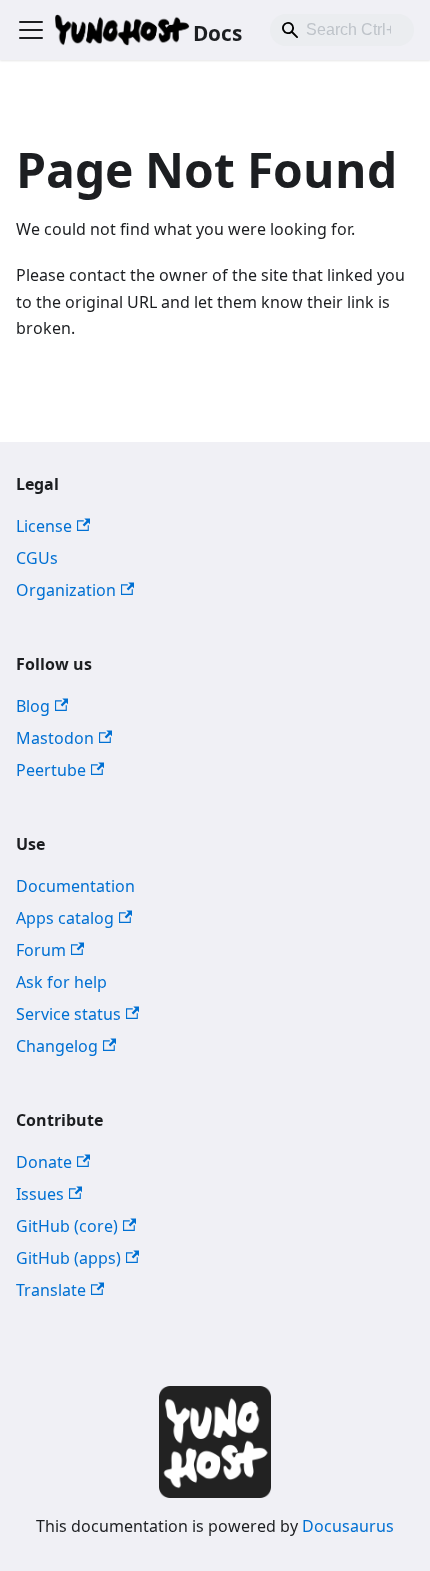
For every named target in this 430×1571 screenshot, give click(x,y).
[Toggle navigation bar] (31, 30)
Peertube (51, 770)
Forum (41, 950)
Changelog (57, 1046)
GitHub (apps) (68, 1258)
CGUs (37, 558)
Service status (68, 1014)
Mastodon (55, 738)
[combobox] (342, 30)
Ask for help (61, 982)
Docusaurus (348, 1526)
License (44, 526)
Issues (40, 1194)
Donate (44, 1162)
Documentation (75, 886)
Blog (33, 706)
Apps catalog (65, 918)
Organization (66, 590)
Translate (51, 1290)
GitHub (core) (67, 1226)
